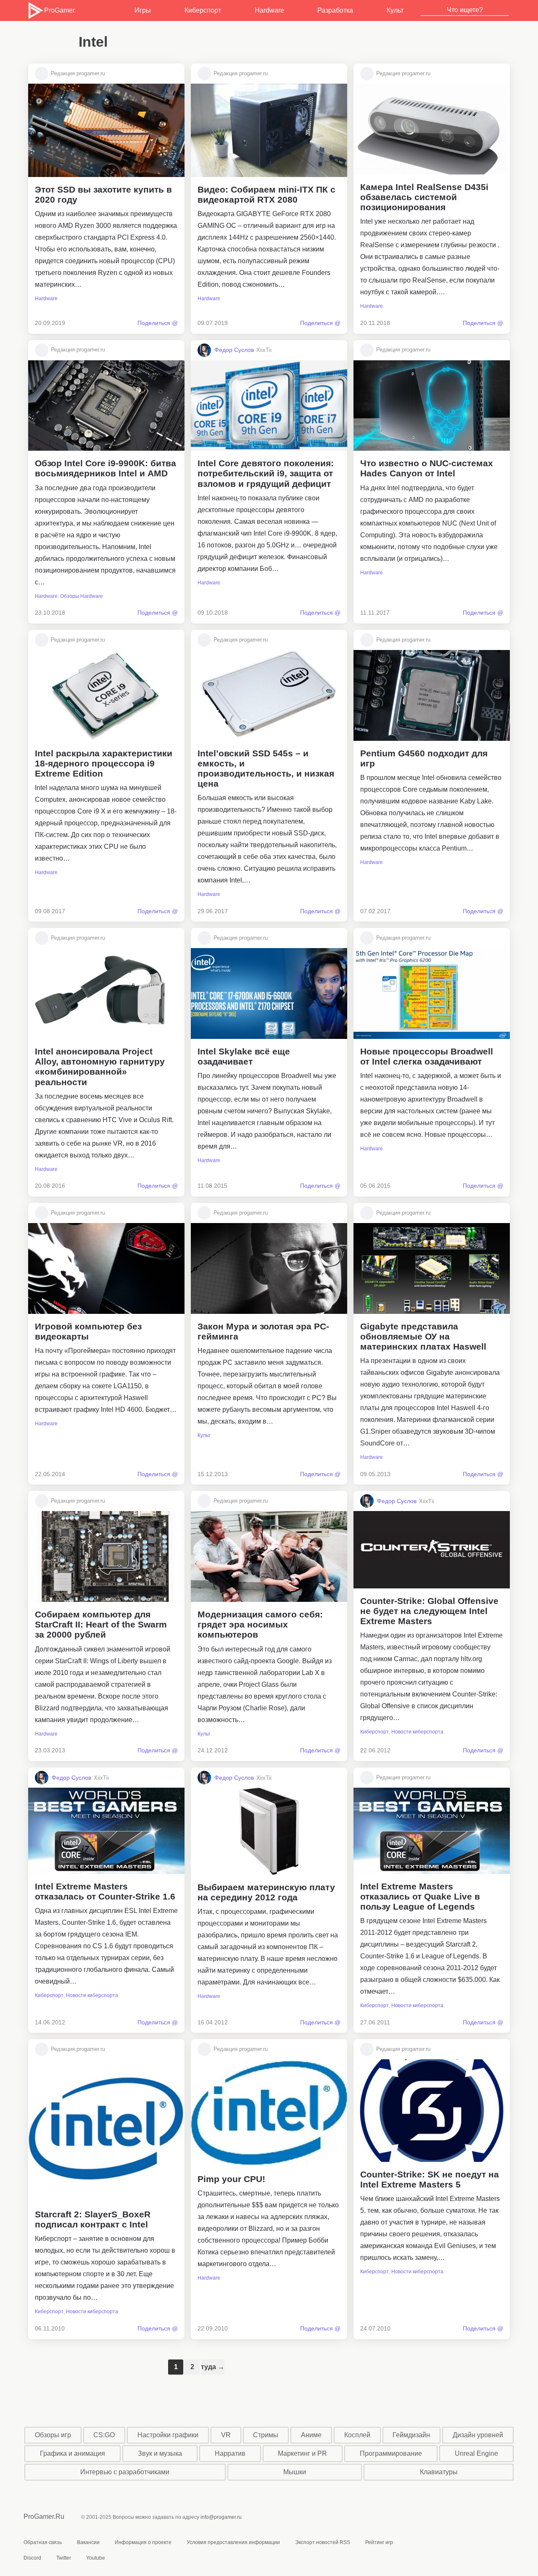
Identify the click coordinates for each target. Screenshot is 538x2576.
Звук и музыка (160, 2453)
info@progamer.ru (221, 2517)
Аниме (311, 2435)
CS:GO (104, 2435)
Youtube (96, 2558)
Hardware (269, 10)
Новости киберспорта (417, 1732)
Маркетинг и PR (302, 2453)
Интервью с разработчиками (125, 2472)
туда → (213, 2367)
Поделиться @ (158, 323)
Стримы (266, 2435)
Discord (32, 2558)
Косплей (357, 2435)
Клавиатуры (439, 2472)
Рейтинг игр (379, 2542)
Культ (395, 10)
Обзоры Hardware (82, 596)
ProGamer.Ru (44, 2517)
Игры (143, 10)
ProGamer (59, 10)
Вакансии (88, 2542)
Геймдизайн (411, 2435)
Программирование (391, 2453)
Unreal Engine (476, 2453)
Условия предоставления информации (233, 2542)
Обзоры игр (53, 2435)
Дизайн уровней (478, 2435)
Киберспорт (203, 10)
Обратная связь (43, 2542)
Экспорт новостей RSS (323, 2542)
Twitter (64, 2558)
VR (226, 2435)
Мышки (295, 2472)
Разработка (335, 10)
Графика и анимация (73, 2453)
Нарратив (230, 2453)
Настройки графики (168, 2435)
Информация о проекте (143, 2542)
